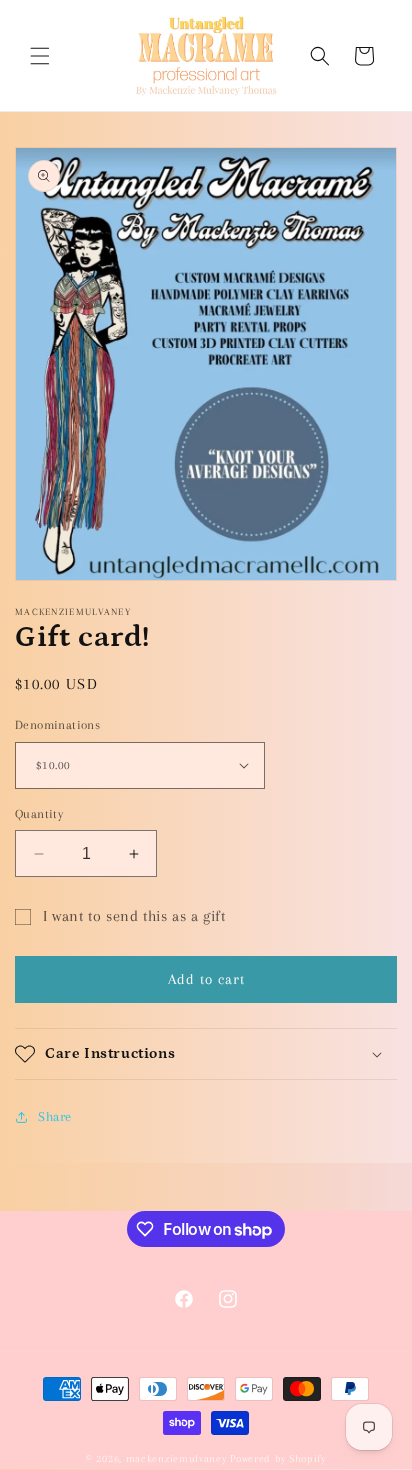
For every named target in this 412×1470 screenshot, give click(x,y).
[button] (40, 56)
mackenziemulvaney (176, 1458)
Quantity (39, 814)
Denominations (57, 725)
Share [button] (55, 1116)
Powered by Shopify (278, 1458)
